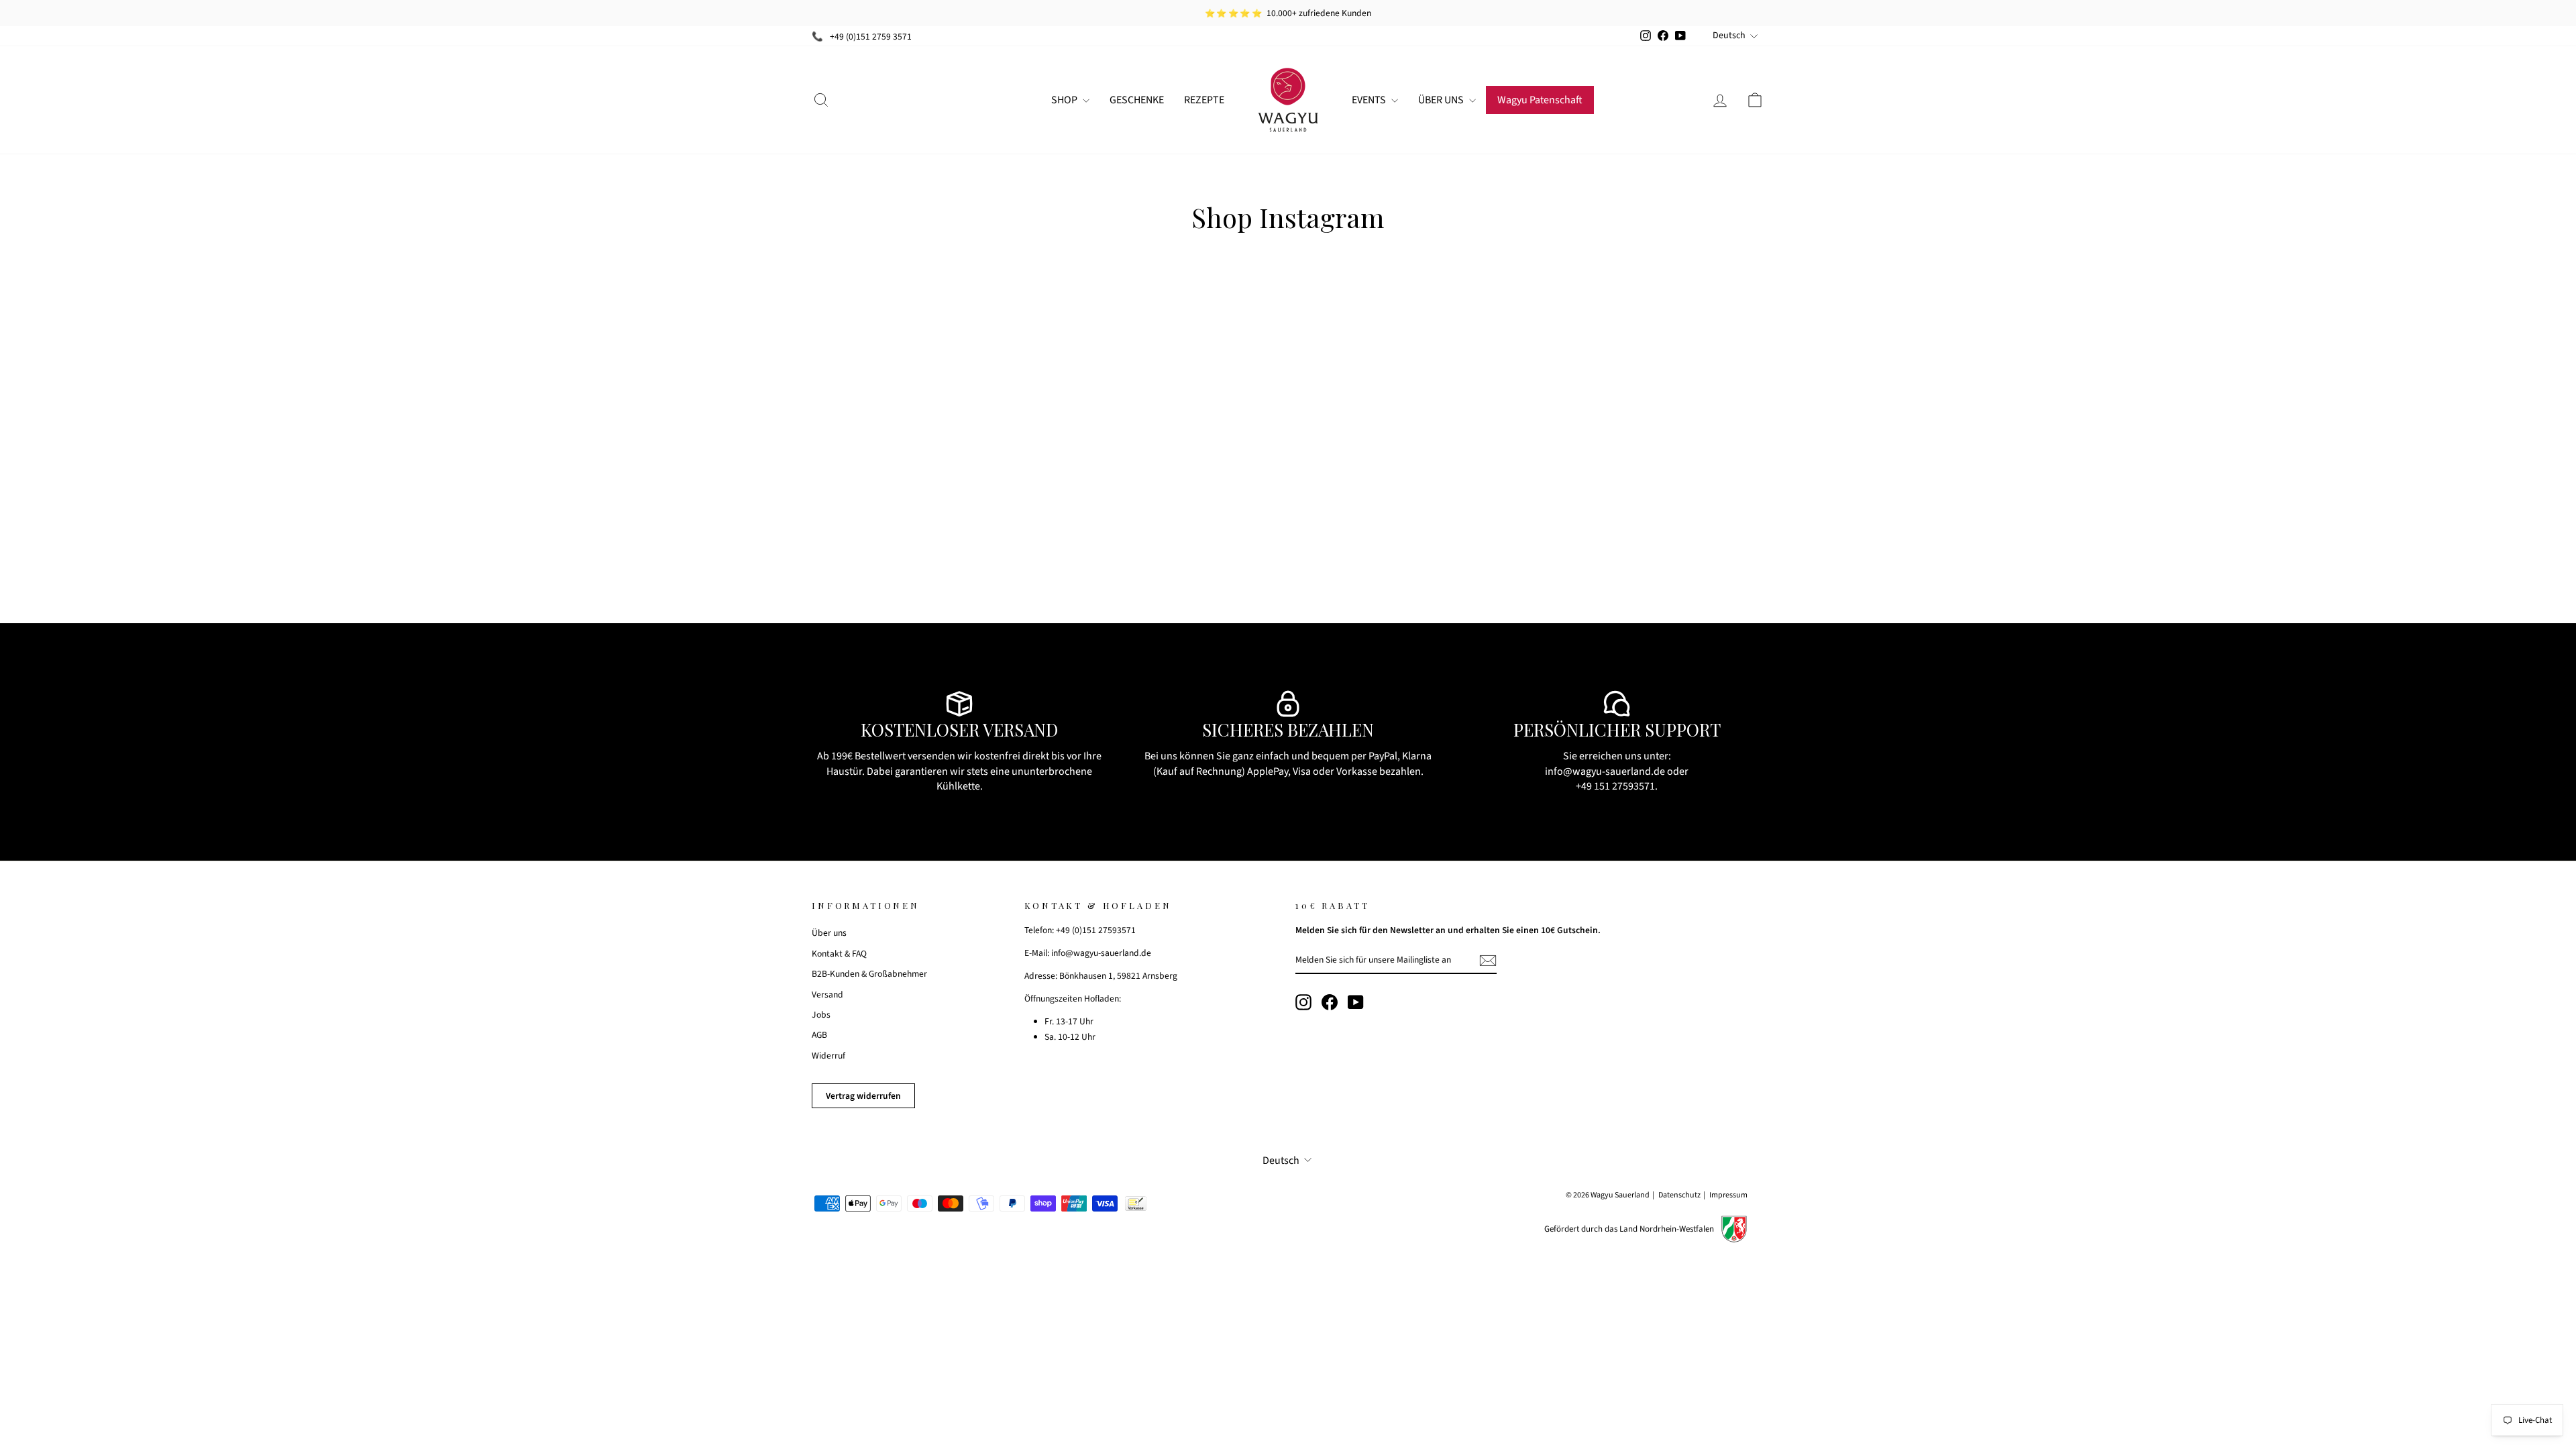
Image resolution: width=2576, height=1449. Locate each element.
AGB (819, 1035)
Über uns (829, 933)
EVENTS (1370, 100)
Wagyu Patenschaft (1540, 100)
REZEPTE (1204, 100)
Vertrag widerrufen (863, 1096)
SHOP (1065, 100)
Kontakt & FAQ (839, 954)
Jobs (821, 1015)
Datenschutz (1679, 1195)
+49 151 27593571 (1615, 786)
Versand (827, 995)
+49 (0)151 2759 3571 (871, 37)
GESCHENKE (1137, 100)
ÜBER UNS (1442, 100)
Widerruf (828, 1056)
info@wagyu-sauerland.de (1605, 771)
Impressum (1728, 1195)
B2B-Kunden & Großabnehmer (869, 974)
